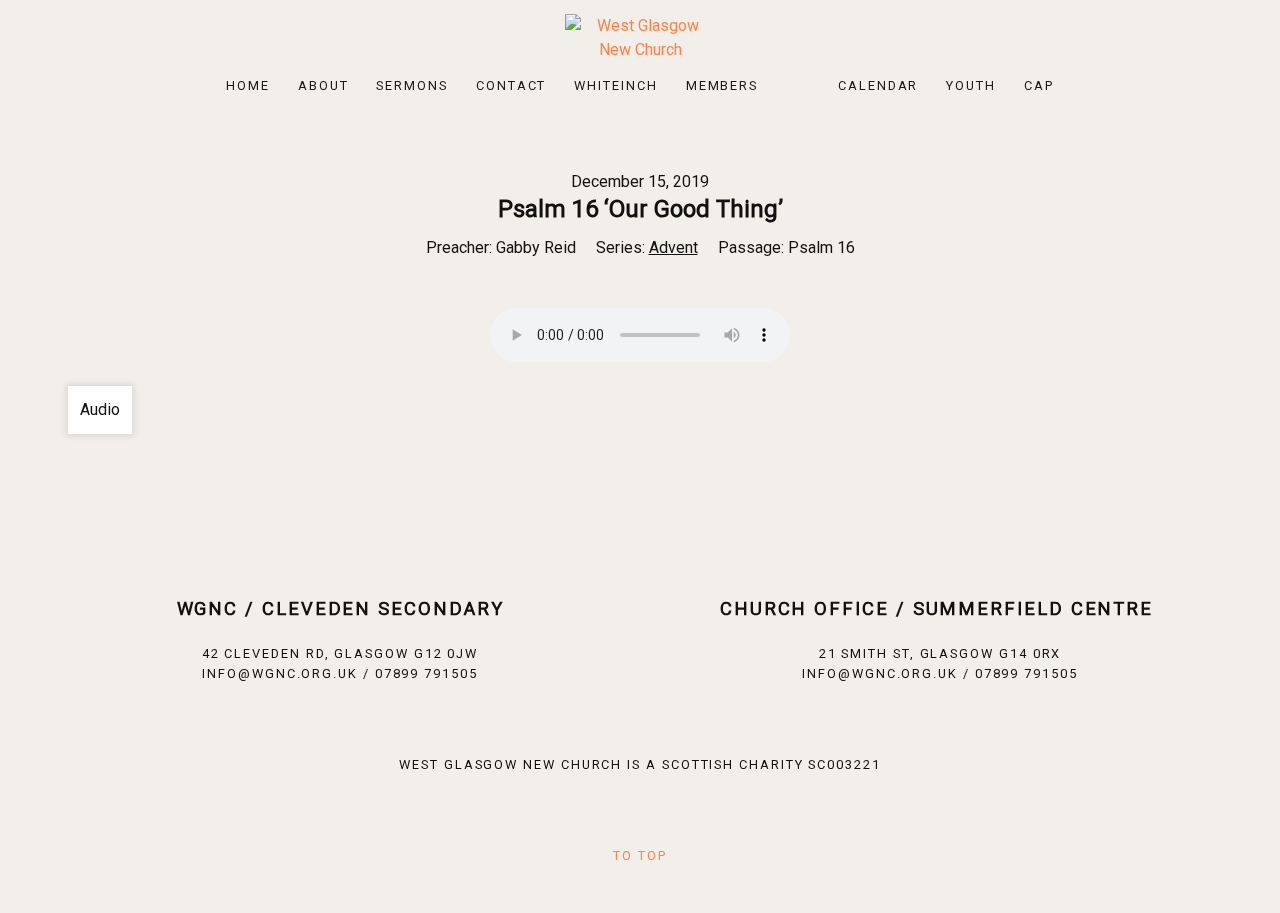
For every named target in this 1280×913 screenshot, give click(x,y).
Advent (673, 247)
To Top (640, 855)
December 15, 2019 (640, 181)
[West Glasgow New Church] (640, 36)
